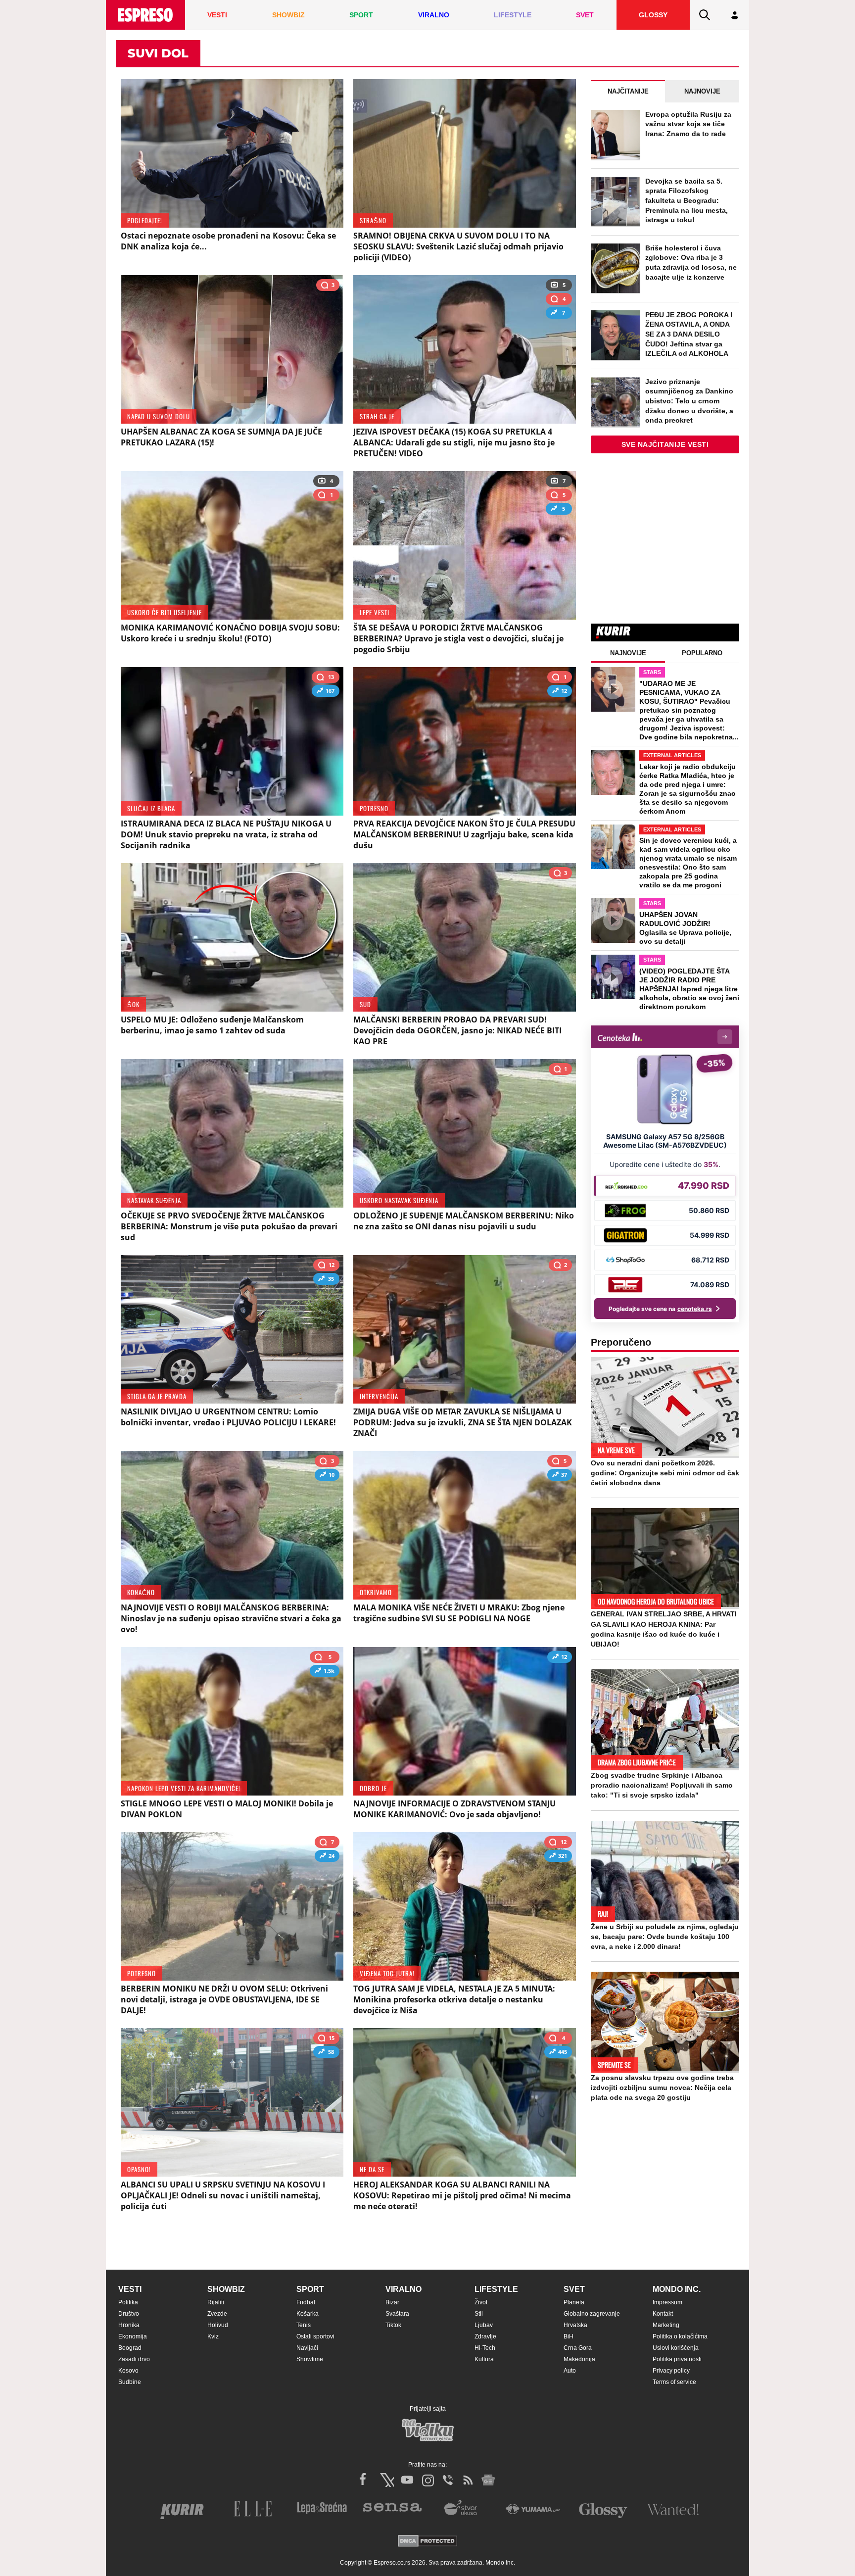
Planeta (574, 2302)
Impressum (667, 2302)
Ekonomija (133, 2336)
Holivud (218, 2325)
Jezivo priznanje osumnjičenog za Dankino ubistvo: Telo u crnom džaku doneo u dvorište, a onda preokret (689, 401)
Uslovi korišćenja (676, 2348)
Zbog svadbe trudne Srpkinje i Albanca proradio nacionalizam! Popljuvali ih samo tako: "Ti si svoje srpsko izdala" (662, 1785)
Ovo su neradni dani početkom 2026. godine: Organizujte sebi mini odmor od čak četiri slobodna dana (665, 1473)
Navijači (307, 2348)
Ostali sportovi (315, 2336)
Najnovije (702, 91)
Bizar (392, 2302)
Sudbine (130, 2382)
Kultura (484, 2359)
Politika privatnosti (677, 2359)
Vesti (130, 2289)
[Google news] (488, 2480)
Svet (574, 2289)
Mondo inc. (677, 2289)
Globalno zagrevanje (592, 2314)
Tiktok (393, 2325)
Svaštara (397, 2314)
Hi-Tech (485, 2348)
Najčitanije (628, 91)
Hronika (129, 2325)
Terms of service (674, 2382)
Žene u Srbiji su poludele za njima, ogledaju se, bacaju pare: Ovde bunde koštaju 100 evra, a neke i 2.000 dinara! (665, 1937)
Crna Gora (578, 2348)
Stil (479, 2314)
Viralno (404, 2289)
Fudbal (306, 2302)
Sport (310, 2289)
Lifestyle (496, 2289)
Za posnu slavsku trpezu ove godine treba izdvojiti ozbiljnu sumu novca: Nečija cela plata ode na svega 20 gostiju (662, 2088)
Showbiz (226, 2289)
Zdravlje (485, 2336)
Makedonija (579, 2359)
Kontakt (663, 2314)
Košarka (308, 2314)
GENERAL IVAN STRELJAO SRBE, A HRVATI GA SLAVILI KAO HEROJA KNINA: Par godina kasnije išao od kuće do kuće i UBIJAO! (664, 1629)
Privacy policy (671, 2371)
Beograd (130, 2348)
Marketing (666, 2325)
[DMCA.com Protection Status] (427, 2542)
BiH (569, 2336)
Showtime (310, 2359)
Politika (128, 2302)
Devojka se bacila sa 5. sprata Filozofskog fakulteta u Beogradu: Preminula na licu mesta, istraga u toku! (687, 200)
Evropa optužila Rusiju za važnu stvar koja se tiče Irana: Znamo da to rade (688, 124)
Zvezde (217, 2314)
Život (481, 2302)
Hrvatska (575, 2325)
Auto (570, 2371)
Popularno (702, 653)
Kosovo (128, 2371)
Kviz (213, 2336)
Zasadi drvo (134, 2359)
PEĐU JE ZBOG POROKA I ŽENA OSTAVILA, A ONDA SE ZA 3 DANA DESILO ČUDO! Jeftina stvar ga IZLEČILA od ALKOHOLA (689, 334)
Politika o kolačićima (680, 2336)
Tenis (304, 2325)
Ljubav (484, 2325)
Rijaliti (216, 2302)
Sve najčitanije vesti (665, 444)
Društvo (129, 2314)
